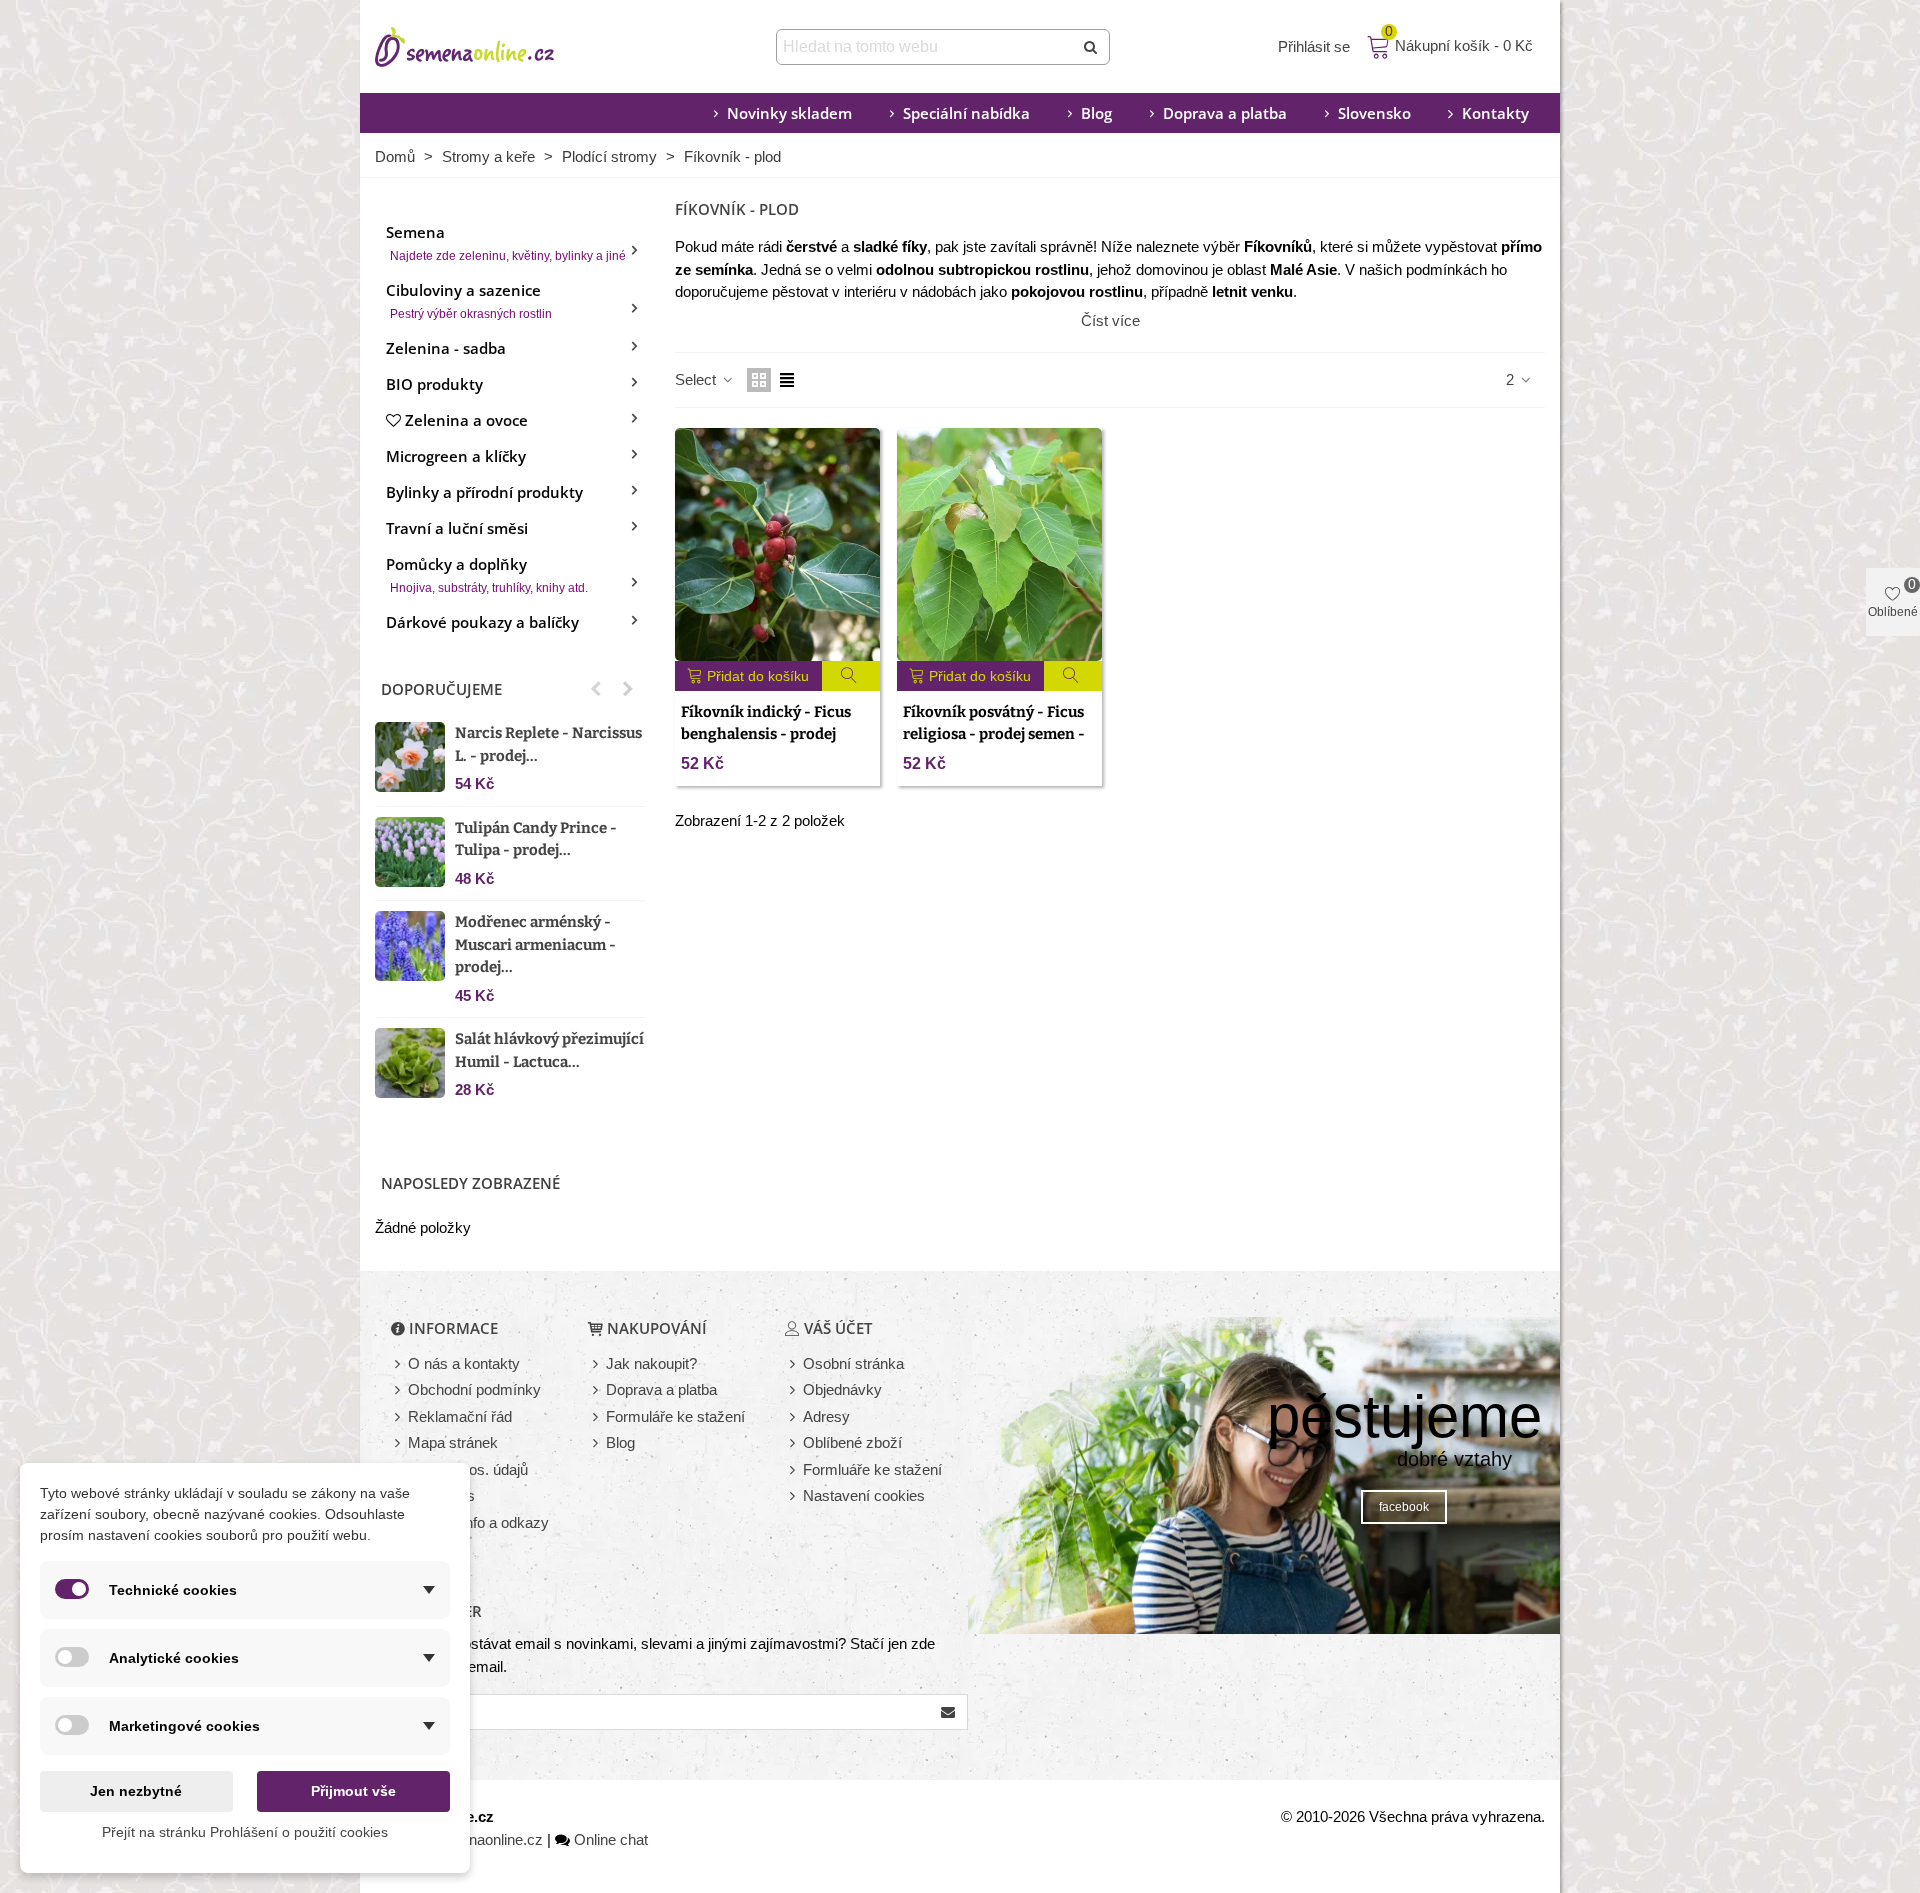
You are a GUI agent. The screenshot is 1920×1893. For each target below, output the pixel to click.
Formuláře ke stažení (675, 1416)
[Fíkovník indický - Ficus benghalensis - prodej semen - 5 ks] (777, 544)
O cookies (441, 1495)
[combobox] (926, 47)
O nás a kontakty (464, 1363)
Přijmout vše (353, 1791)
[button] (596, 689)
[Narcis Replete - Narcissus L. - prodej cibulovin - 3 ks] (410, 757)
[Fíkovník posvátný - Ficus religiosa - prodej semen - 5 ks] (999, 544)
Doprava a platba (1225, 113)
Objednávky (842, 1389)
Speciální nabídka (966, 113)
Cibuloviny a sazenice (469, 300)
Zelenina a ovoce (466, 420)
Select (697, 379)
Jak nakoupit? (651, 1363)
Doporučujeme (441, 689)
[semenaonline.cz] (495, 47)
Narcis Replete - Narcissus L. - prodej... (548, 744)
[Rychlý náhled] (851, 676)
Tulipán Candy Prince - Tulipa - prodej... (536, 839)
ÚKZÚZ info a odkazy (478, 1522)
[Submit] (1092, 47)
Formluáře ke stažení (872, 1469)
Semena (506, 242)
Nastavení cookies (864, 1495)
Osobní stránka (853, 1363)
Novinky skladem (789, 113)
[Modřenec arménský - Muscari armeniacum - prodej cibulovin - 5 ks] (410, 946)
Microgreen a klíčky (456, 456)
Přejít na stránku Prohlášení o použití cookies (245, 1832)
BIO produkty (434, 384)
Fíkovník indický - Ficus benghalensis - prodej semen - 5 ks (766, 734)
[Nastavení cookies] (794, 1496)
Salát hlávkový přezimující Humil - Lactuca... (549, 1050)
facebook (1404, 1507)
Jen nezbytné (136, 1791)
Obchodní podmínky (474, 1389)
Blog (1096, 113)
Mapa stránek (453, 1442)
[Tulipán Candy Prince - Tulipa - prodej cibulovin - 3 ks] (410, 852)
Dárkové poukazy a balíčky (482, 622)
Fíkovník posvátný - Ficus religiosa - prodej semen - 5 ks (994, 734)
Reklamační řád (460, 1416)
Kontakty (1495, 113)
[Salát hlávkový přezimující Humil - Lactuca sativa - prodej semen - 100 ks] (410, 1063)
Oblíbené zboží (852, 1442)
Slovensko (1374, 113)
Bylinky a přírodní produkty (484, 492)
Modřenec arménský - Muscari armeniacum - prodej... (535, 944)
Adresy (826, 1416)
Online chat (611, 1839)
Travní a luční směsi (457, 528)
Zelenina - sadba (446, 348)
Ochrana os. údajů (468, 1469)
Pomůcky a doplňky (487, 574)
